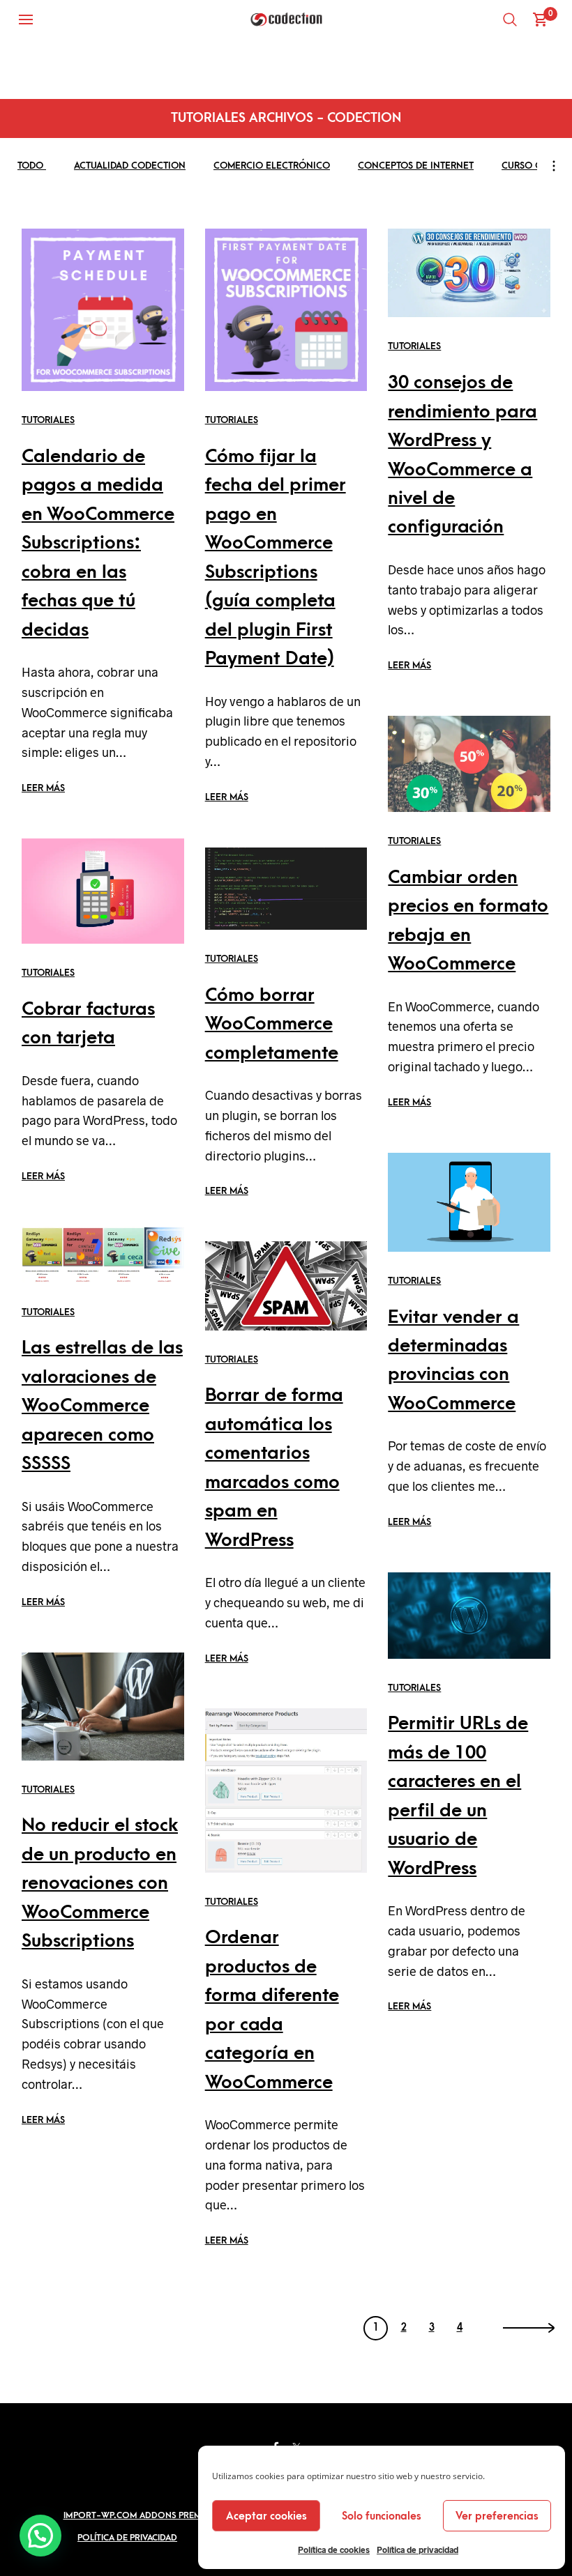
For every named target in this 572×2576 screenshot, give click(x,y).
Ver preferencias (497, 2516)
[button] (40, 2536)
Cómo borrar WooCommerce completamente (272, 1024)
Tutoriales (48, 420)
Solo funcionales (382, 2516)
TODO (32, 166)
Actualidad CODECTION (130, 166)
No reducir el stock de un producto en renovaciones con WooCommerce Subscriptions (100, 1883)
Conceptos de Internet (416, 166)
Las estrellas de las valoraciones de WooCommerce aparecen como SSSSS (102, 1406)
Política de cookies (334, 2550)
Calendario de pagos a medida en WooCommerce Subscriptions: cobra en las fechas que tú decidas (98, 543)
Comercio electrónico (272, 166)
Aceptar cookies (266, 2516)
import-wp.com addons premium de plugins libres (180, 2515)
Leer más (43, 788)
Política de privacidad (417, 2550)
